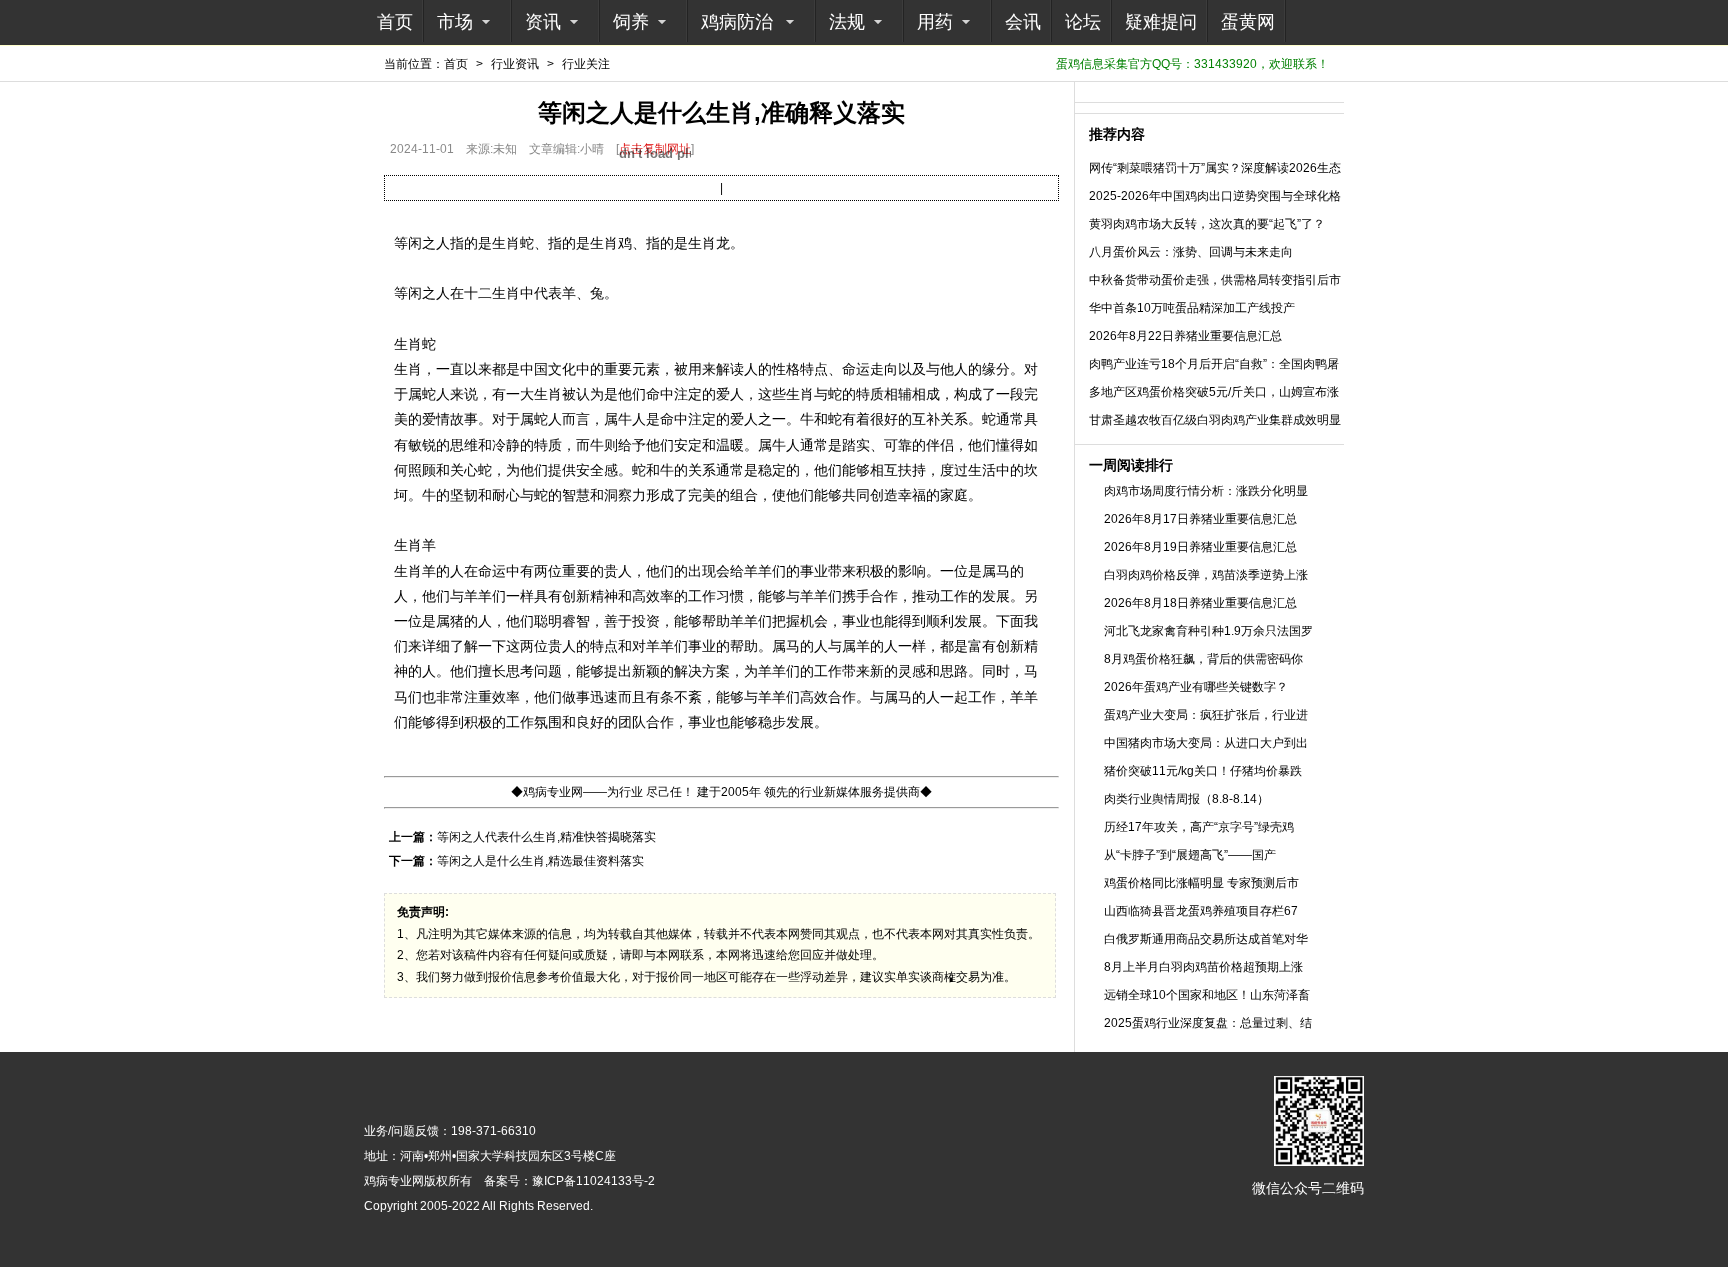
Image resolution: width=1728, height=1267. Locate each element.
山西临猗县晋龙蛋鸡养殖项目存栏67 (1201, 911)
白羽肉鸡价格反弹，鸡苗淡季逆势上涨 (1206, 575)
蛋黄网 (1248, 22)
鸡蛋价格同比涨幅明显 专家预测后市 (1201, 883)
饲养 (631, 22)
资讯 (543, 22)
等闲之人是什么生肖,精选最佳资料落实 (540, 861)
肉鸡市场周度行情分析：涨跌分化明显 (1206, 491)
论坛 (1083, 22)
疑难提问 (1161, 22)
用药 (935, 22)
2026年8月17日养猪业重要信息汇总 (1200, 519)
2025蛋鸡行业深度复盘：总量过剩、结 (1208, 1023)
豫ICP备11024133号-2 (593, 1181)
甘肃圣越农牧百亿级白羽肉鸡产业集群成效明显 (1215, 420)
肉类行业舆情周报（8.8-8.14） (1186, 799)
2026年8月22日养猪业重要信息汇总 (1185, 336)
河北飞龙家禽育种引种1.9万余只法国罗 (1208, 631)
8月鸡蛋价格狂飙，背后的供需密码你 (1203, 659)
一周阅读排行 (1131, 465)
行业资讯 (515, 64)
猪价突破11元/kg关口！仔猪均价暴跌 (1203, 771)
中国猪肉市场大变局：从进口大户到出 (1206, 743)
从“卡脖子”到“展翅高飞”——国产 (1190, 855)
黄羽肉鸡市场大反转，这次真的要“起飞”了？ (1207, 224)
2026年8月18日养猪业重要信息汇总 (1200, 603)
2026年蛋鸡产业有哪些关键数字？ (1196, 687)
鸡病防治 (737, 22)
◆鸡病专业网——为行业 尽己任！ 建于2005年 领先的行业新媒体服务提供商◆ (721, 792)
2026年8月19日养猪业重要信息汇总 (1200, 547)
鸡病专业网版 (400, 1181)
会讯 (1023, 22)
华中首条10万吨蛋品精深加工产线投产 (1192, 308)
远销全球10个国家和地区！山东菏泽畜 (1207, 995)
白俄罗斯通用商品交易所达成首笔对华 (1206, 939)
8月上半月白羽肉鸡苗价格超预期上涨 (1203, 967)
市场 (455, 22)
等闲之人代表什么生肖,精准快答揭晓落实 (546, 837)
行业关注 (586, 64)
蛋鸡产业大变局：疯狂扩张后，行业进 (1206, 715)
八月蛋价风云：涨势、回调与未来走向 (1191, 252)
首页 (395, 22)
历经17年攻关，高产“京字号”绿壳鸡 (1199, 827)
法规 (847, 22)
